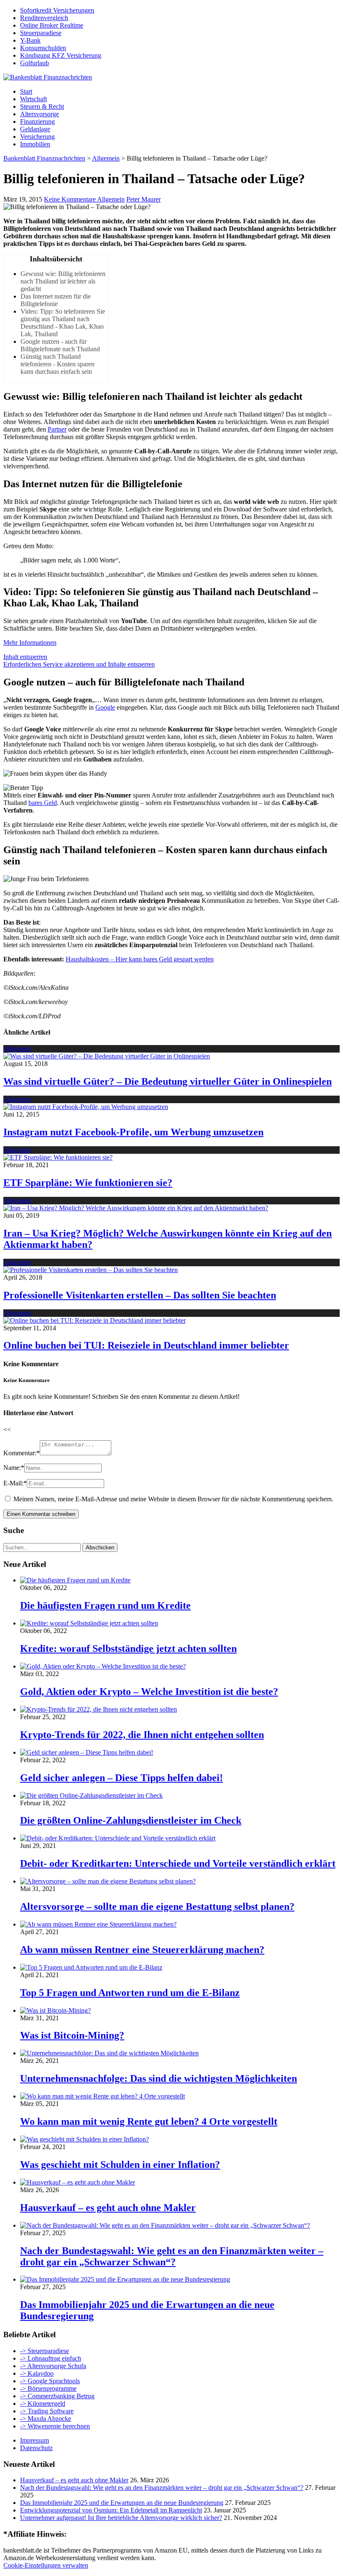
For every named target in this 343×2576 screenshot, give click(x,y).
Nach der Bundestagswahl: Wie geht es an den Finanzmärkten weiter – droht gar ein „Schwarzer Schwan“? (172, 2256)
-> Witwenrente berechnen (55, 2426)
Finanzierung (37, 121)
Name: (14, 1468)
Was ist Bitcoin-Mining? (72, 2035)
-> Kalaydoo (37, 2373)
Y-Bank (30, 40)
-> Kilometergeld (43, 2403)
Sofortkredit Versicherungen (57, 10)
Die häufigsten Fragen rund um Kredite (105, 1605)
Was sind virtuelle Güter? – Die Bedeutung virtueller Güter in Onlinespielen (168, 1081)
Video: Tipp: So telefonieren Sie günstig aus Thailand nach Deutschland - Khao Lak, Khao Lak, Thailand (63, 323)
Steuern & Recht (42, 106)
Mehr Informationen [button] (30, 643)
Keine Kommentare (70, 199)
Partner (57, 429)
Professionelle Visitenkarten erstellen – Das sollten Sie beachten (140, 1295)
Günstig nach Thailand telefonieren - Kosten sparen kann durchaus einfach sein (58, 364)
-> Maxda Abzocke (46, 2419)
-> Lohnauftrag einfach (51, 2358)
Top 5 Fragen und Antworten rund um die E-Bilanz (130, 1993)
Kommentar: (22, 1453)
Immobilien (35, 144)
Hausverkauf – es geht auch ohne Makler (108, 2208)
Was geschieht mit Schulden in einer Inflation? (120, 2165)
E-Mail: (15, 1483)
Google (105, 707)
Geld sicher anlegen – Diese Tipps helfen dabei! (122, 1778)
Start (26, 91)
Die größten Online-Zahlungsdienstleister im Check (131, 1820)
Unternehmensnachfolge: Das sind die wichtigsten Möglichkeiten (159, 2078)
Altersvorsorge (40, 114)
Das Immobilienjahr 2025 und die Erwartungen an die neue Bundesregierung (122, 2503)
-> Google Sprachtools (50, 2381)
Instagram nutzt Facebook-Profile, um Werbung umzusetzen (133, 1132)
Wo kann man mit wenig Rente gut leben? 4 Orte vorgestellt (149, 2121)
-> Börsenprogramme (48, 2388)
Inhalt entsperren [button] (25, 657)
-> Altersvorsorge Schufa (53, 2366)
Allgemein (111, 199)
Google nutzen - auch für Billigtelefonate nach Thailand (60, 345)
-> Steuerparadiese (45, 2351)
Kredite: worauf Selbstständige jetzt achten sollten (128, 1648)
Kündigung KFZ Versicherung (61, 55)
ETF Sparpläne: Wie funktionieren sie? (88, 1183)
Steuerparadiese (41, 33)
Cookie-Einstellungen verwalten (46, 2565)
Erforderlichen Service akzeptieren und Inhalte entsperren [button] (79, 664)
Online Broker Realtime (52, 25)
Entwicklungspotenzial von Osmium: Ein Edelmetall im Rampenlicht (111, 2510)
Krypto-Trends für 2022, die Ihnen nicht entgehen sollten (142, 1735)
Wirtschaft (33, 99)
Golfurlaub (35, 63)
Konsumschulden (43, 48)
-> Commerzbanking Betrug (57, 2396)
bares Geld (43, 803)
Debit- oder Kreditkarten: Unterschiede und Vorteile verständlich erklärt (178, 1863)
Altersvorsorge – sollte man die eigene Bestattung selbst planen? (157, 1906)
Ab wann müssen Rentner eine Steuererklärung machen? (142, 1950)
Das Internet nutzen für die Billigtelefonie (56, 300)
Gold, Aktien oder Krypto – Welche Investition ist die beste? (149, 1692)
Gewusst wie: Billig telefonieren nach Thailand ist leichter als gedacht (63, 281)
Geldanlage (35, 129)
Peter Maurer (143, 199)
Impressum (35, 2440)
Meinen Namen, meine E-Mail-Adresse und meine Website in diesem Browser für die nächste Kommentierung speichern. (173, 1499)
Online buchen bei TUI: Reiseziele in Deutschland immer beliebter (146, 1345)
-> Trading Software (47, 2411)
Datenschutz (36, 2448)
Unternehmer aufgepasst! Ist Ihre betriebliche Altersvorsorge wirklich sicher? (121, 2518)
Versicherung (37, 137)
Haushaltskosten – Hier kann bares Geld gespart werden (140, 959)
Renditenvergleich (44, 18)
